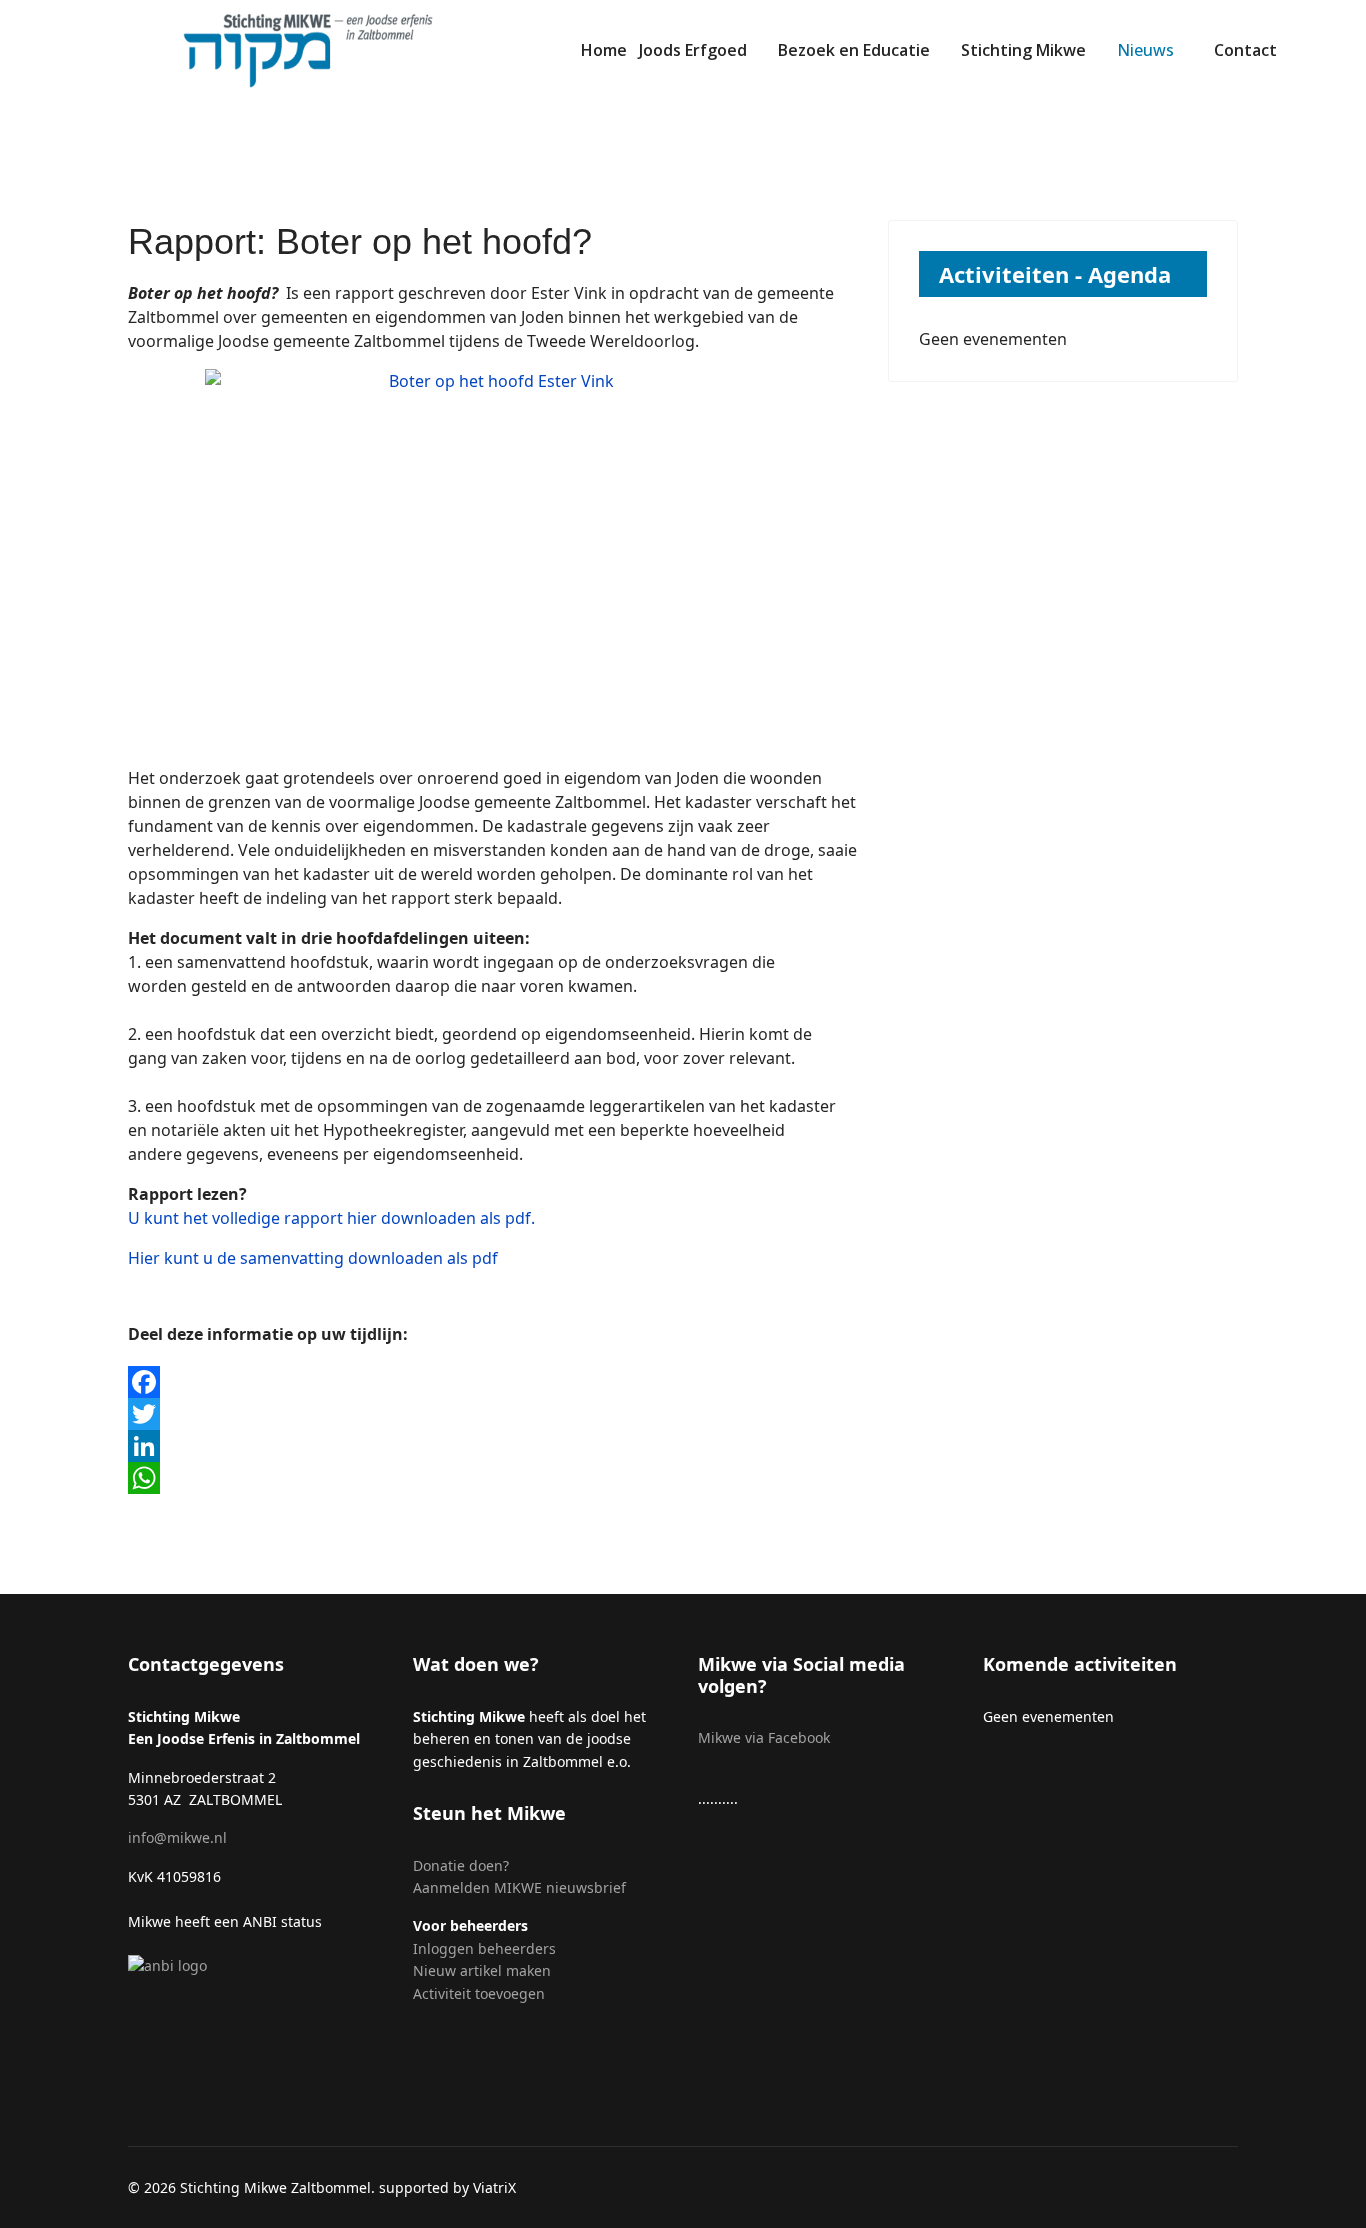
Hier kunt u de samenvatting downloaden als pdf (313, 1258)
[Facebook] (493, 1382)
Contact (1245, 50)
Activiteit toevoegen (479, 1993)
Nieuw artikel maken (484, 1970)
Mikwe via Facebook (764, 1737)
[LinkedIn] (493, 1446)
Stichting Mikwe (1023, 50)
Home (604, 50)
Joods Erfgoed (693, 50)
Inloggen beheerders (484, 1948)
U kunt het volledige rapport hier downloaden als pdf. (331, 1218)
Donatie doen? (461, 1865)
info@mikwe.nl (177, 1837)
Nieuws (1145, 50)
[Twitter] (493, 1414)
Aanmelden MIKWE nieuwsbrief (519, 1887)
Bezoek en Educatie (854, 50)
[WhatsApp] (493, 1478)
